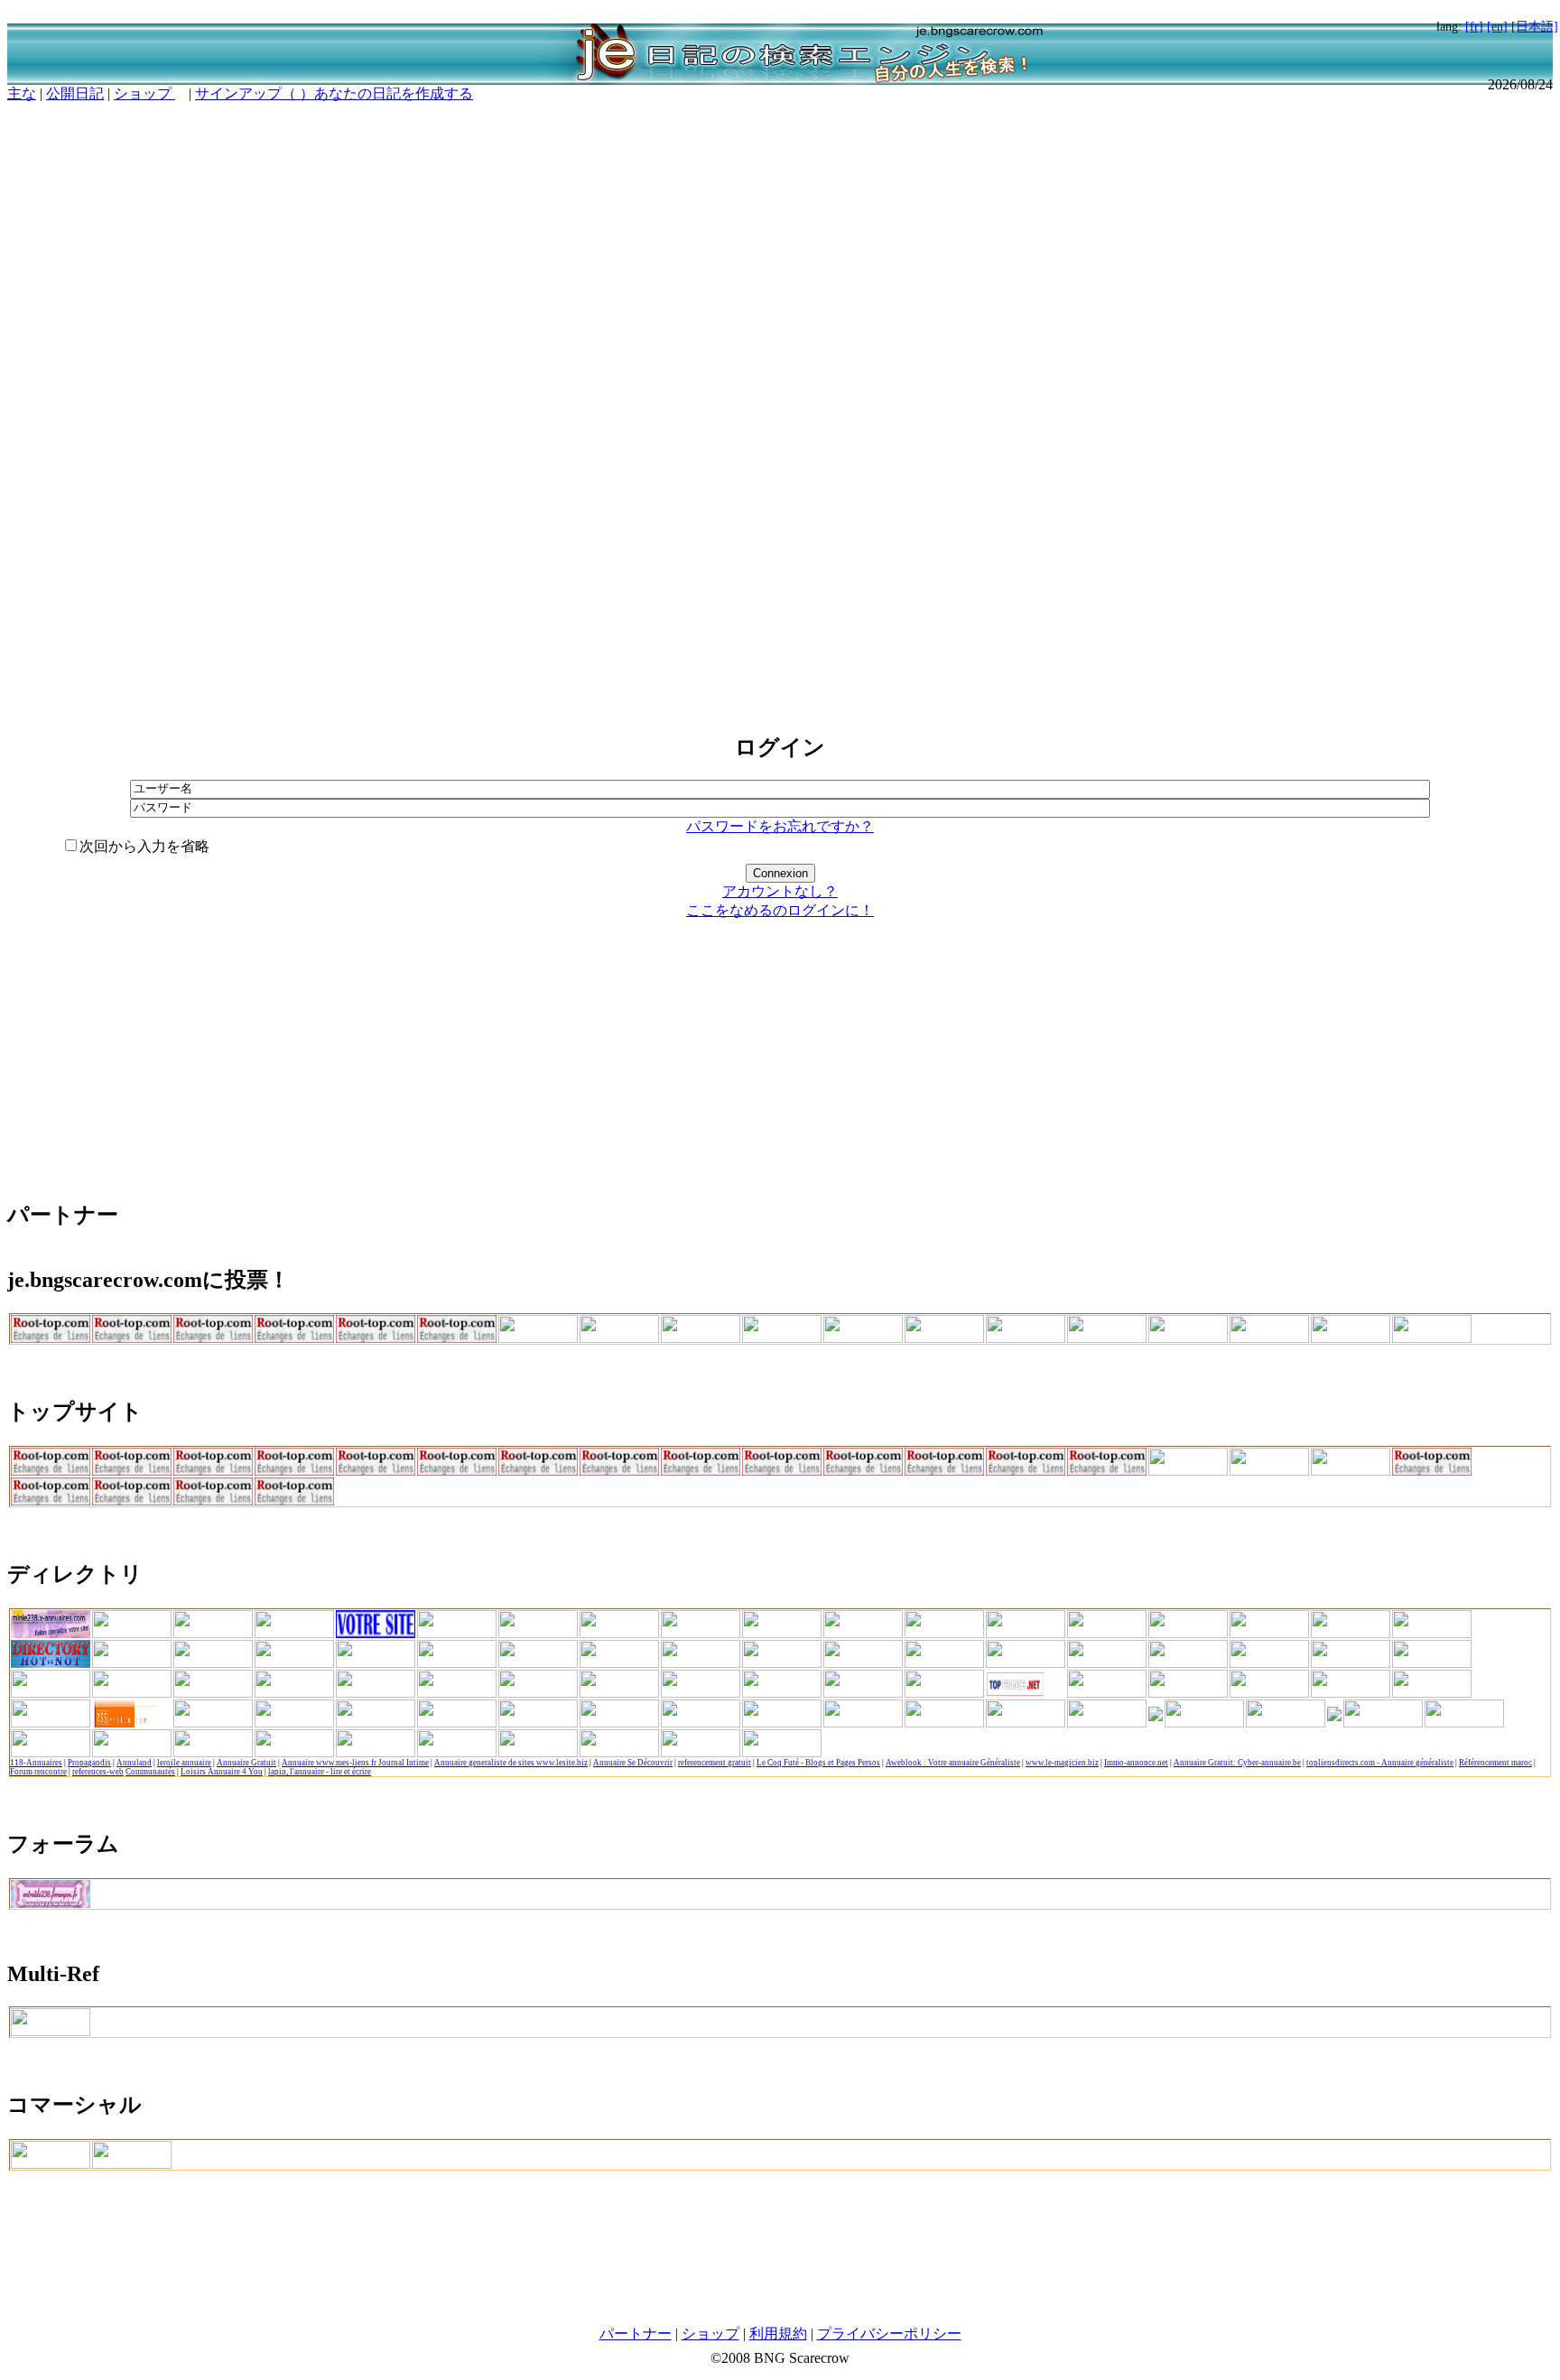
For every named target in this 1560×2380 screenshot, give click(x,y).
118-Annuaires (36, 1763)
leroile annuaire (184, 1763)
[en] (1497, 26)
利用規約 (778, 2334)
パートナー (636, 2334)
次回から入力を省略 (144, 846)
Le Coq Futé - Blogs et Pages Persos (818, 1763)
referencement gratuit (715, 1763)
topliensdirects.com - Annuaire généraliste (1380, 1763)
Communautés (150, 1772)
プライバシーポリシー (889, 2334)
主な (22, 93)
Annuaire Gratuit (246, 1763)
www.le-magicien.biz (1062, 1763)
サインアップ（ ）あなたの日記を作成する (334, 93)
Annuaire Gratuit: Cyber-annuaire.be (1237, 1763)
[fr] (1474, 26)
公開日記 (75, 93)
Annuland (134, 1763)
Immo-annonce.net (1136, 1763)
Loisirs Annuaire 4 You (222, 1772)
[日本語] (1535, 26)
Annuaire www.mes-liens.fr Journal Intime (355, 1763)
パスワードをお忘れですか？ (780, 826)
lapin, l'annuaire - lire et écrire (320, 1772)
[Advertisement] (780, 409)
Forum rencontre (38, 1772)
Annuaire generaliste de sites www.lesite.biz (511, 1763)
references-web (98, 1772)
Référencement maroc (1495, 1763)
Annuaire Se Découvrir (633, 1763)
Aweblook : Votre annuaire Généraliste (953, 1763)
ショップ (144, 93)
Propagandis (89, 1763)
